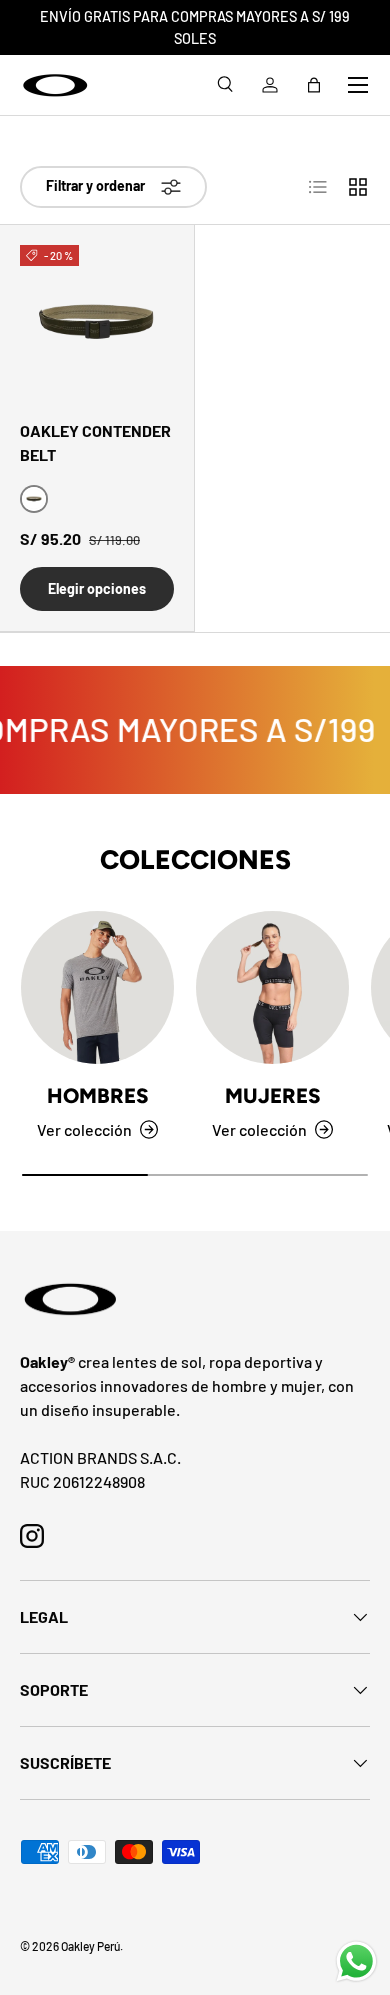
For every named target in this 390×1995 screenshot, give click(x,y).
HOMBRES (98, 1095)
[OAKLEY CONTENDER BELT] (97, 322)
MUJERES (273, 1095)
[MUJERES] (272, 987)
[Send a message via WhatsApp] (356, 1961)
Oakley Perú (90, 1946)
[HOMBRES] (97, 987)
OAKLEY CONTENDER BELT (95, 442)
